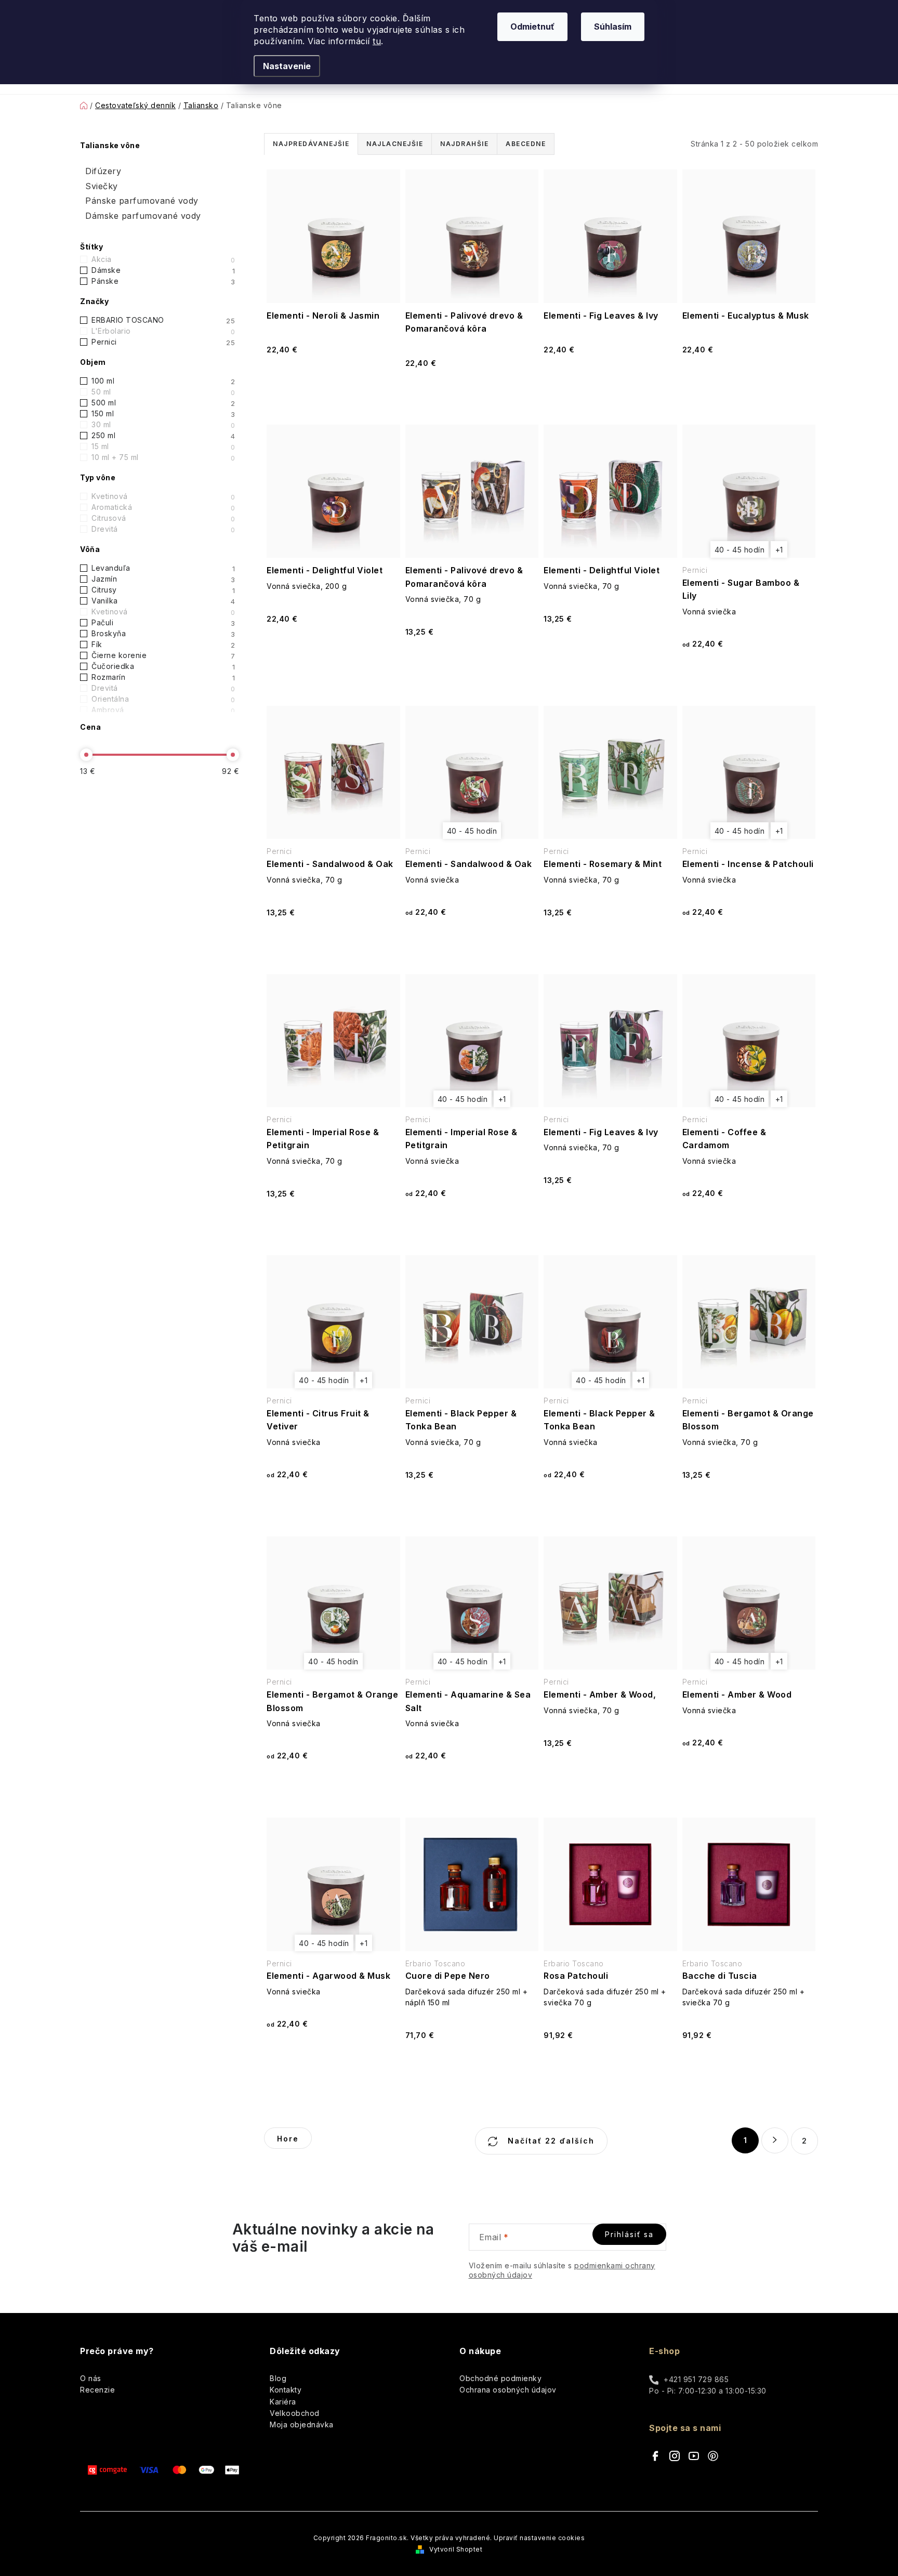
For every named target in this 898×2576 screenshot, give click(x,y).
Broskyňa (163, 634)
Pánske (163, 281)
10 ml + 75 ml (163, 457)
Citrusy (163, 590)
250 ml (163, 436)
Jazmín (163, 579)
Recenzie (97, 2390)
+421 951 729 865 (696, 2379)
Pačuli (163, 623)
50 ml (163, 392)
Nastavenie (287, 66)
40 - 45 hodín (740, 550)
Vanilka (163, 601)
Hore (288, 2139)
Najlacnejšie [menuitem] (395, 144)
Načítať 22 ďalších (550, 2141)
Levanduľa (163, 568)
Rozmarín (163, 677)
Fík (163, 645)
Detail (748, 678)
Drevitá (163, 529)
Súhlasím (613, 27)
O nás (91, 2378)
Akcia (163, 259)
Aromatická (163, 507)
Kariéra (283, 2402)
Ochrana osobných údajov (508, 2390)
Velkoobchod (295, 2413)
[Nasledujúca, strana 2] (775, 2140)
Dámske (163, 270)
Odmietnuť (532, 27)
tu (377, 41)
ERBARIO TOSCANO (163, 320)
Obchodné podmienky (500, 2378)
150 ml (163, 414)
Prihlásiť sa (629, 2234)
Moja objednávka (302, 2424)
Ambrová (163, 710)
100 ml (163, 381)
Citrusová (163, 518)
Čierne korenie (163, 655)
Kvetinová (163, 496)
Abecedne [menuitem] (526, 144)
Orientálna (163, 699)
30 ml (163, 425)
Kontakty (286, 2390)
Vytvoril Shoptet (456, 2549)
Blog (278, 2378)
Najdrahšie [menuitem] (464, 144)
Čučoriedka (163, 666)
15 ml (163, 446)
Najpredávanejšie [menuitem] (311, 144)
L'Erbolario (163, 331)
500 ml (163, 403)
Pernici (163, 342)
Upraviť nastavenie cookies (539, 2538)
